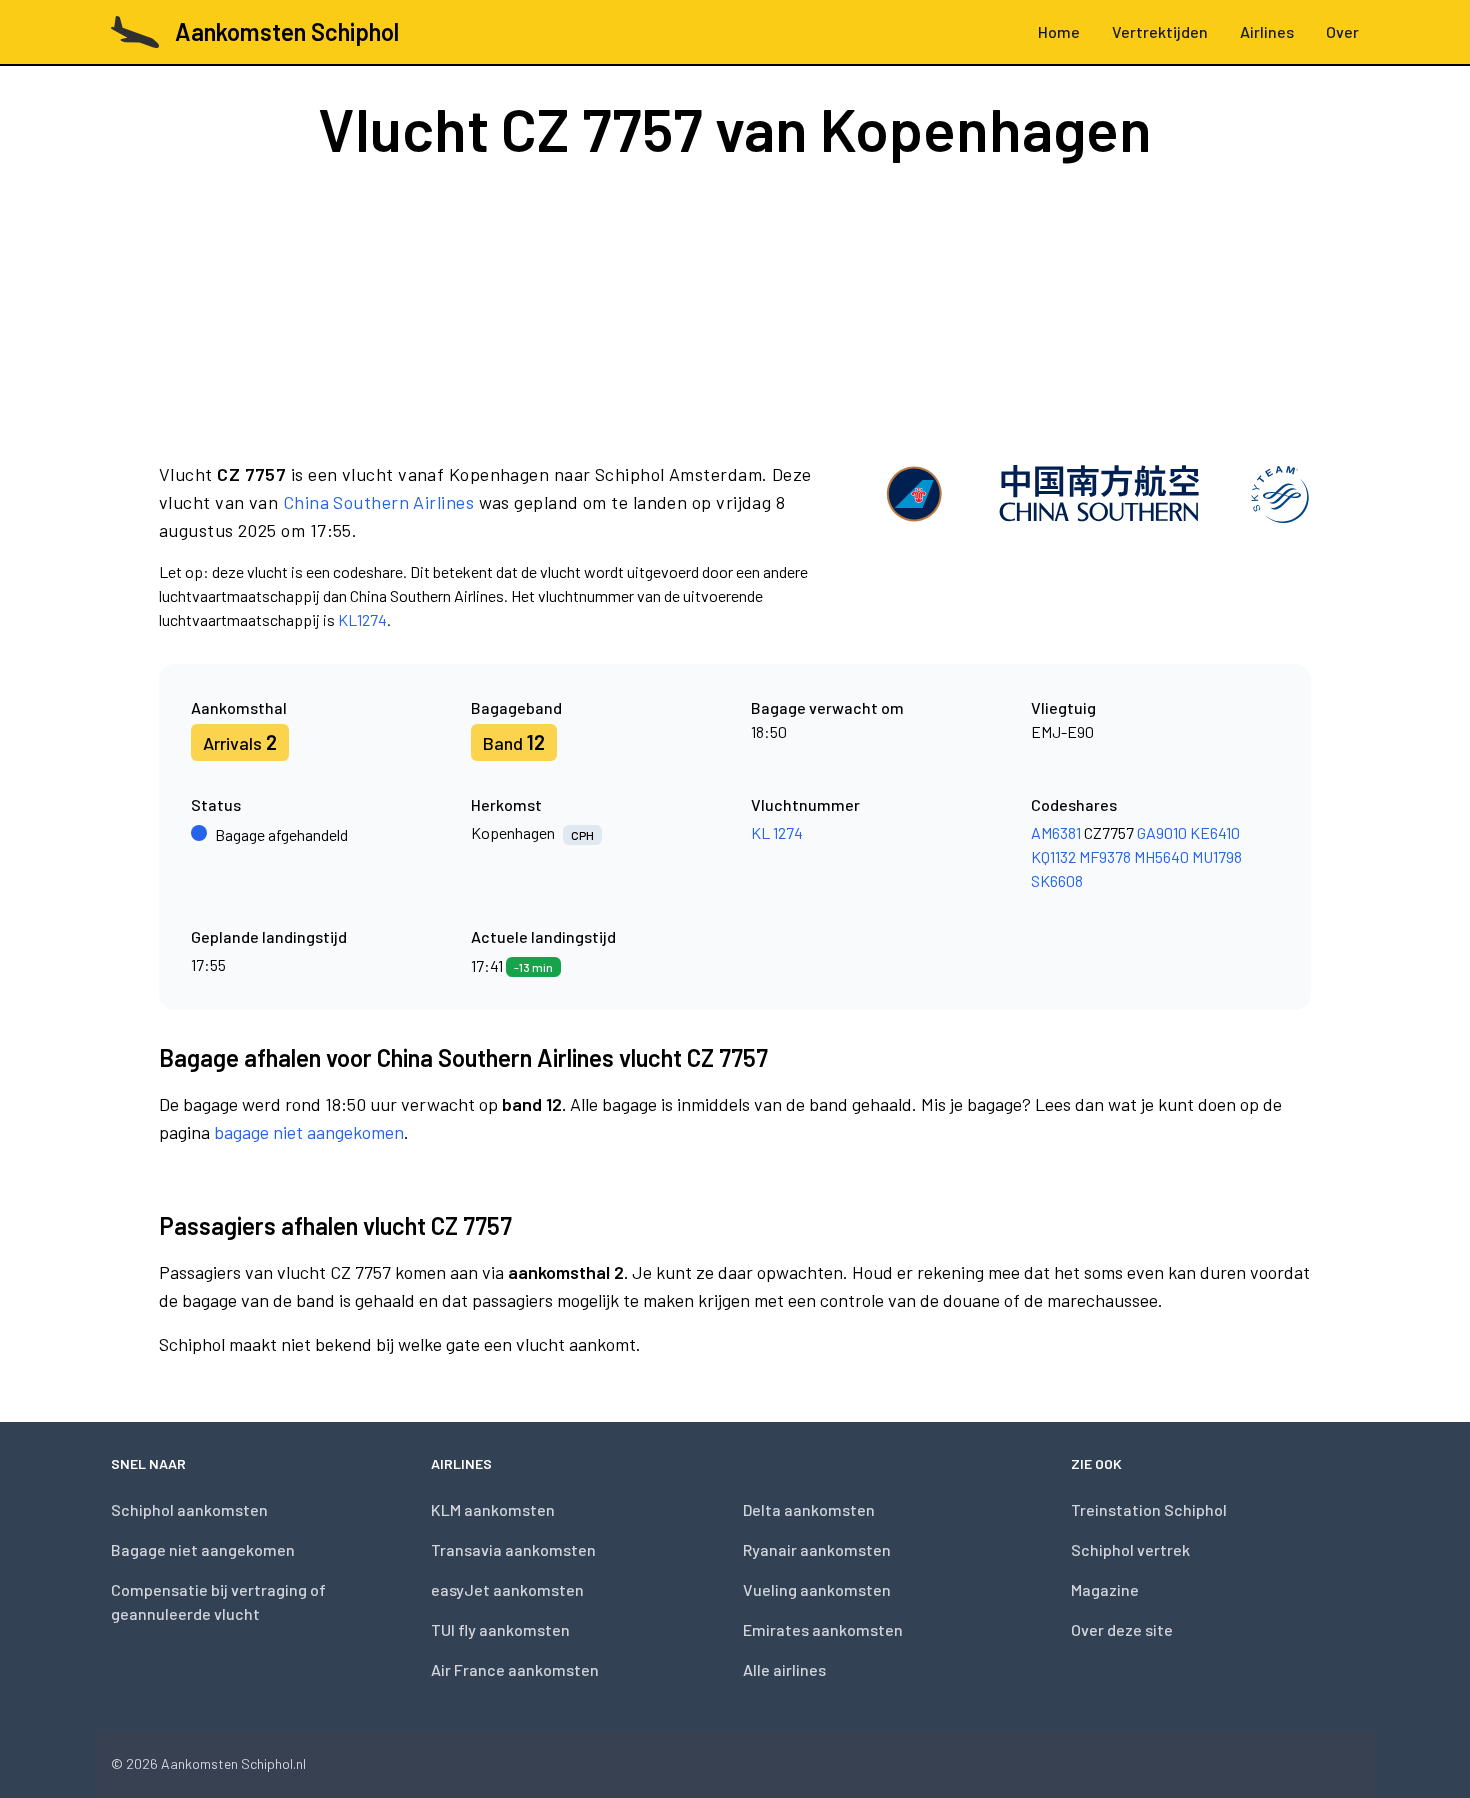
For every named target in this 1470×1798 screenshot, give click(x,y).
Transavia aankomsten (513, 1549)
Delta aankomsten (809, 1509)
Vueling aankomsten (817, 1589)
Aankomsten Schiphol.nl (233, 1763)
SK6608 (1057, 880)
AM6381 (1056, 832)
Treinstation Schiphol (1149, 1509)
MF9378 (1105, 856)
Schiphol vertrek (1130, 1549)
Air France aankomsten (515, 1669)
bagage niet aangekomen (309, 1132)
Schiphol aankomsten (189, 1509)
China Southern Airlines (378, 502)
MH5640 (1161, 856)
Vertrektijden (1160, 31)
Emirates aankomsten (823, 1629)
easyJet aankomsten (507, 1589)
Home (1059, 31)
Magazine (1105, 1589)
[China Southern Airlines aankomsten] (1097, 546)
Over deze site (1122, 1629)
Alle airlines (784, 1669)
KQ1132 (1053, 856)
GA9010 (1162, 832)
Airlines (1267, 31)
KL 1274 (777, 832)
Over (1342, 31)
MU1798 (1217, 856)
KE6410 (1215, 832)
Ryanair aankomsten (817, 1549)
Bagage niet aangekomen (203, 1549)
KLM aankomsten (493, 1509)
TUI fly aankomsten (500, 1629)
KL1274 (362, 619)
